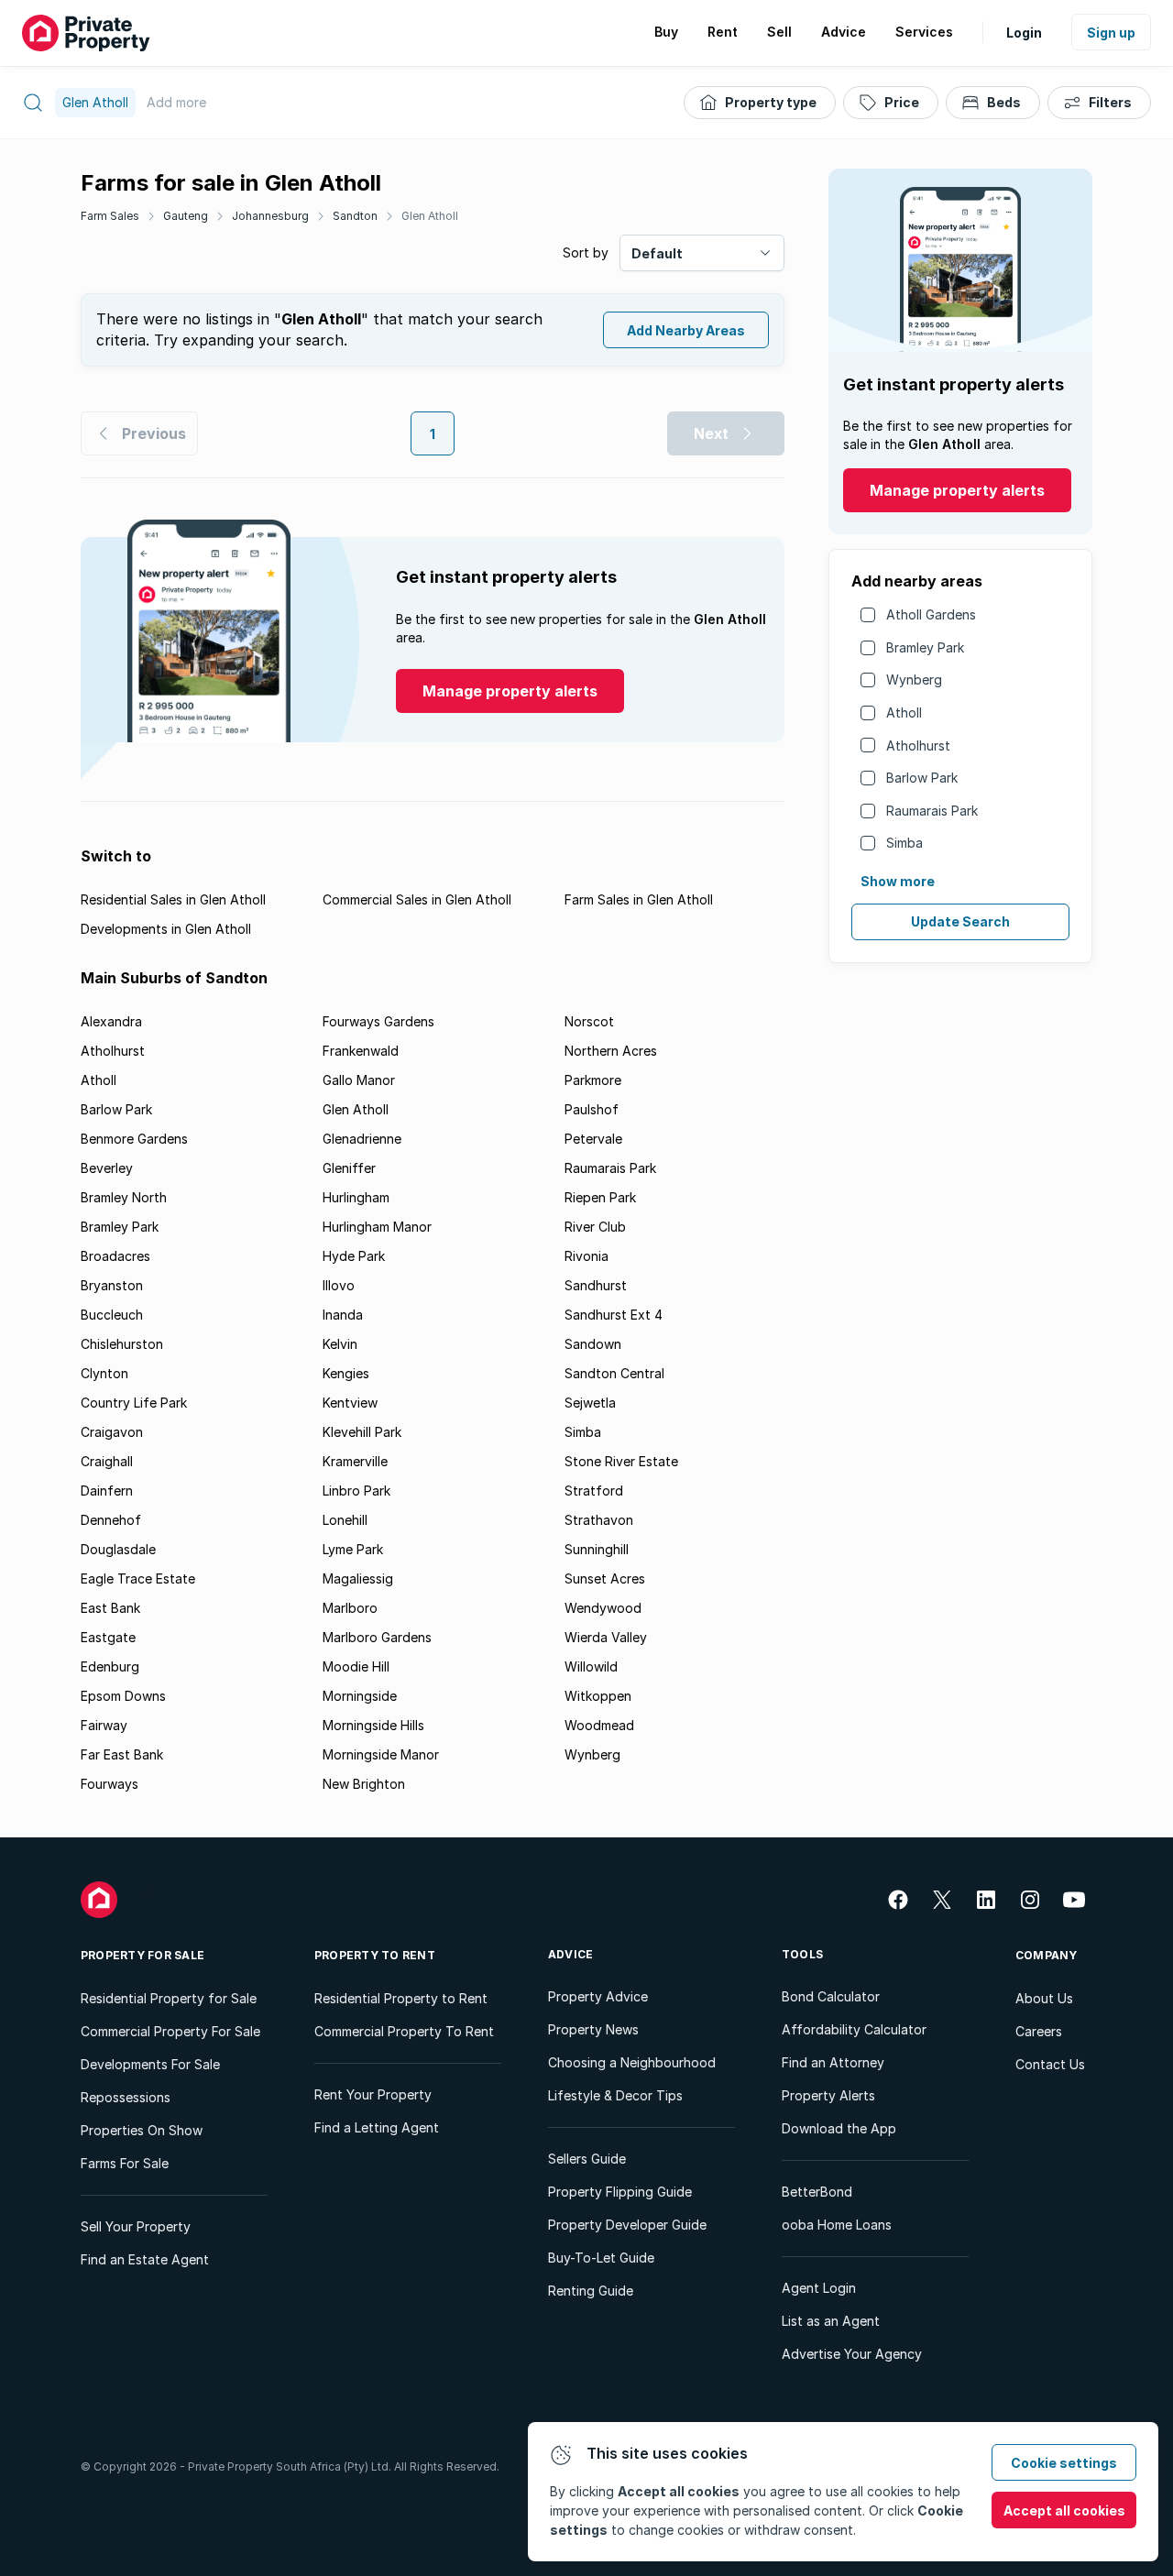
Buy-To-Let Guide (601, 2258)
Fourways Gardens (378, 1021)
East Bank (110, 1608)
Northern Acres (611, 1051)
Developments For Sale (150, 2064)
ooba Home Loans (837, 2225)
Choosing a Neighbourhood (632, 2062)
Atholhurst (918, 745)
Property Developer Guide (627, 2225)
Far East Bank (122, 1754)
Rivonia (586, 1256)
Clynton (104, 1373)
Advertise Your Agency (852, 2354)
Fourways (110, 1784)
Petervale (593, 1139)
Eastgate (108, 1637)
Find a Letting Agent (377, 2127)
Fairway (104, 1725)
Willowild (591, 1666)
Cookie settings (1064, 2463)
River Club (595, 1227)
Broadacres (115, 1256)
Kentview (350, 1403)
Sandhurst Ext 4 (614, 1315)
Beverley (107, 1168)
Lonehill (345, 1520)
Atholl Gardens (931, 614)
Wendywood (603, 1608)
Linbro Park (356, 1491)
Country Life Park (134, 1403)
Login (1024, 33)
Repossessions (126, 2097)
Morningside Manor (381, 1754)
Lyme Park (353, 1549)
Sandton (355, 216)
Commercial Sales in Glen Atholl (417, 899)
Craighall (107, 1461)
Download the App (839, 2128)
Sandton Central (614, 1373)
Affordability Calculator (854, 2029)
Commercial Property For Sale (170, 2031)
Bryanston (112, 1285)
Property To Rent (375, 1955)
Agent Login (819, 2288)
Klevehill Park (362, 1432)
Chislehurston (122, 1344)
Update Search (960, 921)
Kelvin (340, 1344)
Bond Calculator (831, 1996)
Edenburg (110, 1666)
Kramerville (355, 1461)
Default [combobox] (657, 253)
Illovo (339, 1285)
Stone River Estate (621, 1461)
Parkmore (593, 1080)
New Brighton (364, 1784)
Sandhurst (596, 1285)
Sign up (1111, 33)
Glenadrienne (362, 1139)
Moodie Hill (356, 1666)
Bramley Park (925, 647)
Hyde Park (354, 1256)
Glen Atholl (430, 216)
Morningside (360, 1696)
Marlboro (350, 1608)
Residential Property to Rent (401, 1998)
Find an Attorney (833, 2062)
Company (1047, 1955)
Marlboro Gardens (377, 1637)
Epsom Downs (123, 1696)
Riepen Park (600, 1197)
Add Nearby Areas (686, 330)
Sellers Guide (587, 2159)
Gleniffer (349, 1168)
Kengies (346, 1373)
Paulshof (592, 1109)
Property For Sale (143, 1955)
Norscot (589, 1021)
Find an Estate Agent (145, 2259)
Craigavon (112, 1432)
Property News (593, 2029)
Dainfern (107, 1491)
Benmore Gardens (134, 1139)
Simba (904, 843)
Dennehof (111, 1520)
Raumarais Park (932, 811)
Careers (1039, 2031)
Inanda (343, 1315)
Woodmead (599, 1725)
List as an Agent (831, 2321)
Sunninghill (597, 1549)
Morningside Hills (373, 1725)
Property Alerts (828, 2095)
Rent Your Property (373, 2094)
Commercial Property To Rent (404, 2031)
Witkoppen (598, 1696)
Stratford (594, 1491)
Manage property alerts (957, 490)
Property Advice (598, 1996)
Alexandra (111, 1021)
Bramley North (124, 1197)
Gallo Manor (359, 1080)
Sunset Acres (605, 1578)
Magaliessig (358, 1578)
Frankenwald (361, 1051)
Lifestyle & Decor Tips (615, 2095)
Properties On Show (142, 2130)
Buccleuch (112, 1315)
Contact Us (1050, 2064)
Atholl (904, 713)
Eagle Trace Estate (138, 1578)
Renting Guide (591, 2291)
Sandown (593, 1344)
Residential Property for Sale (169, 1998)
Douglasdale (118, 1549)
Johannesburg (270, 216)
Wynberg (914, 680)
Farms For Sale (125, 2163)
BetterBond (817, 2192)
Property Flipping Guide (620, 2192)
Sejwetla (590, 1403)
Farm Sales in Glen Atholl (639, 899)
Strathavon (599, 1520)
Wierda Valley (606, 1637)
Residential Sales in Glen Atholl (173, 899)
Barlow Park (922, 778)
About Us (1044, 1998)
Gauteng (186, 216)
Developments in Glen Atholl (166, 929)
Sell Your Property (136, 2226)
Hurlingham (356, 1197)
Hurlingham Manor (377, 1227)
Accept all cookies (1064, 2510)
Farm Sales (110, 216)
